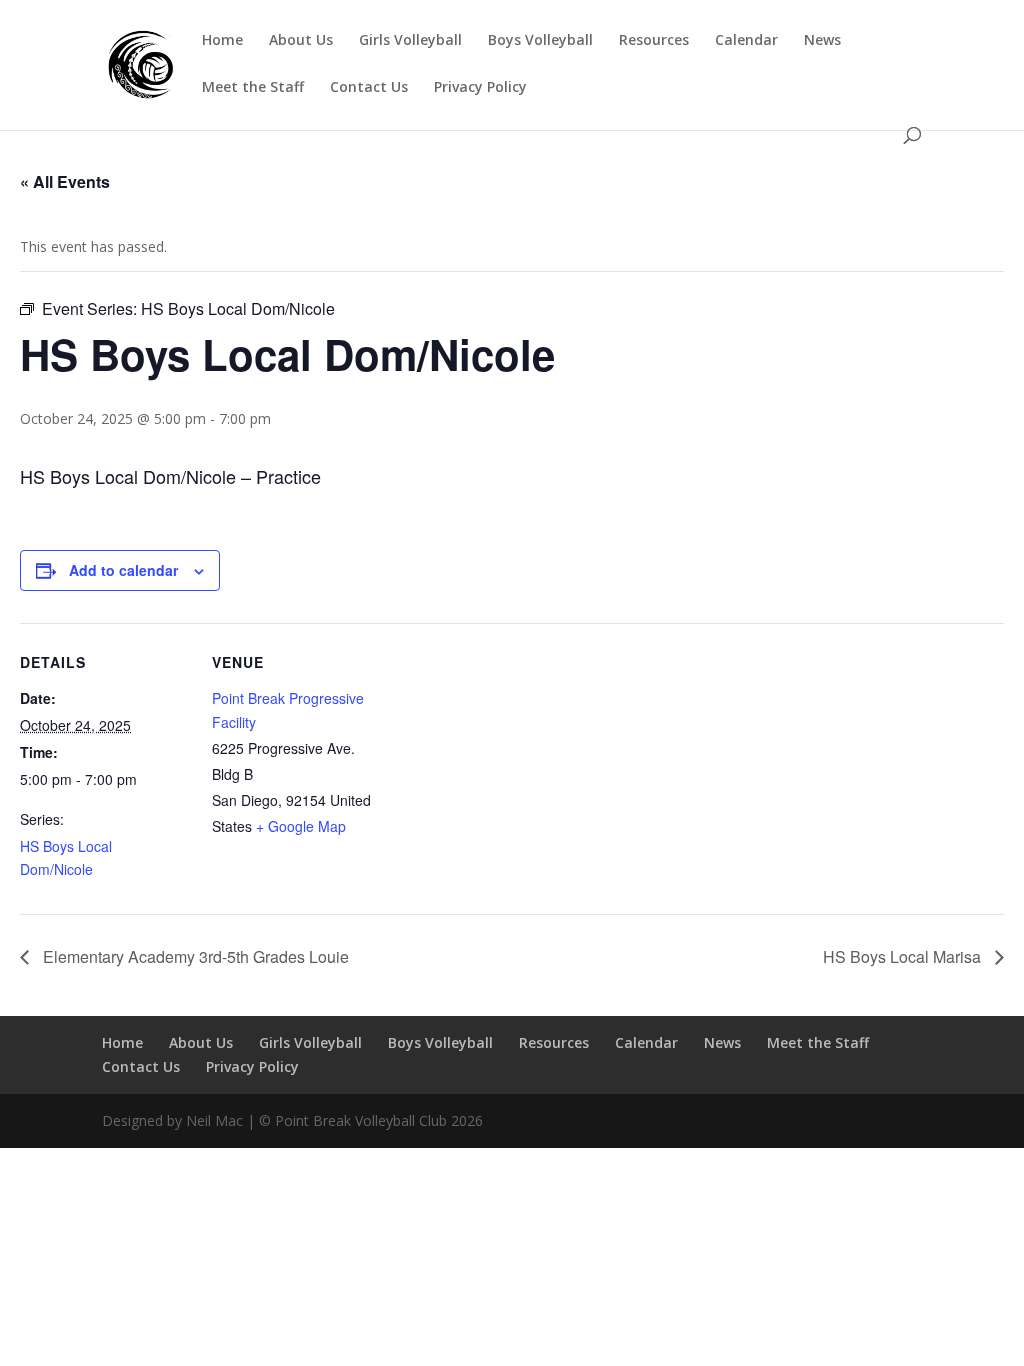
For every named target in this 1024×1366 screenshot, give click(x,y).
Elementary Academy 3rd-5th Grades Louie (194, 956)
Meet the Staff (253, 88)
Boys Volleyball (540, 41)
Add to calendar (123, 570)
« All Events (65, 181)
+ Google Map (301, 826)
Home (222, 41)
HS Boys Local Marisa (904, 956)
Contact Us (369, 88)
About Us (301, 41)
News (822, 41)
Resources (654, 41)
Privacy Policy (480, 88)
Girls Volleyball (410, 41)
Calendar (746, 41)
